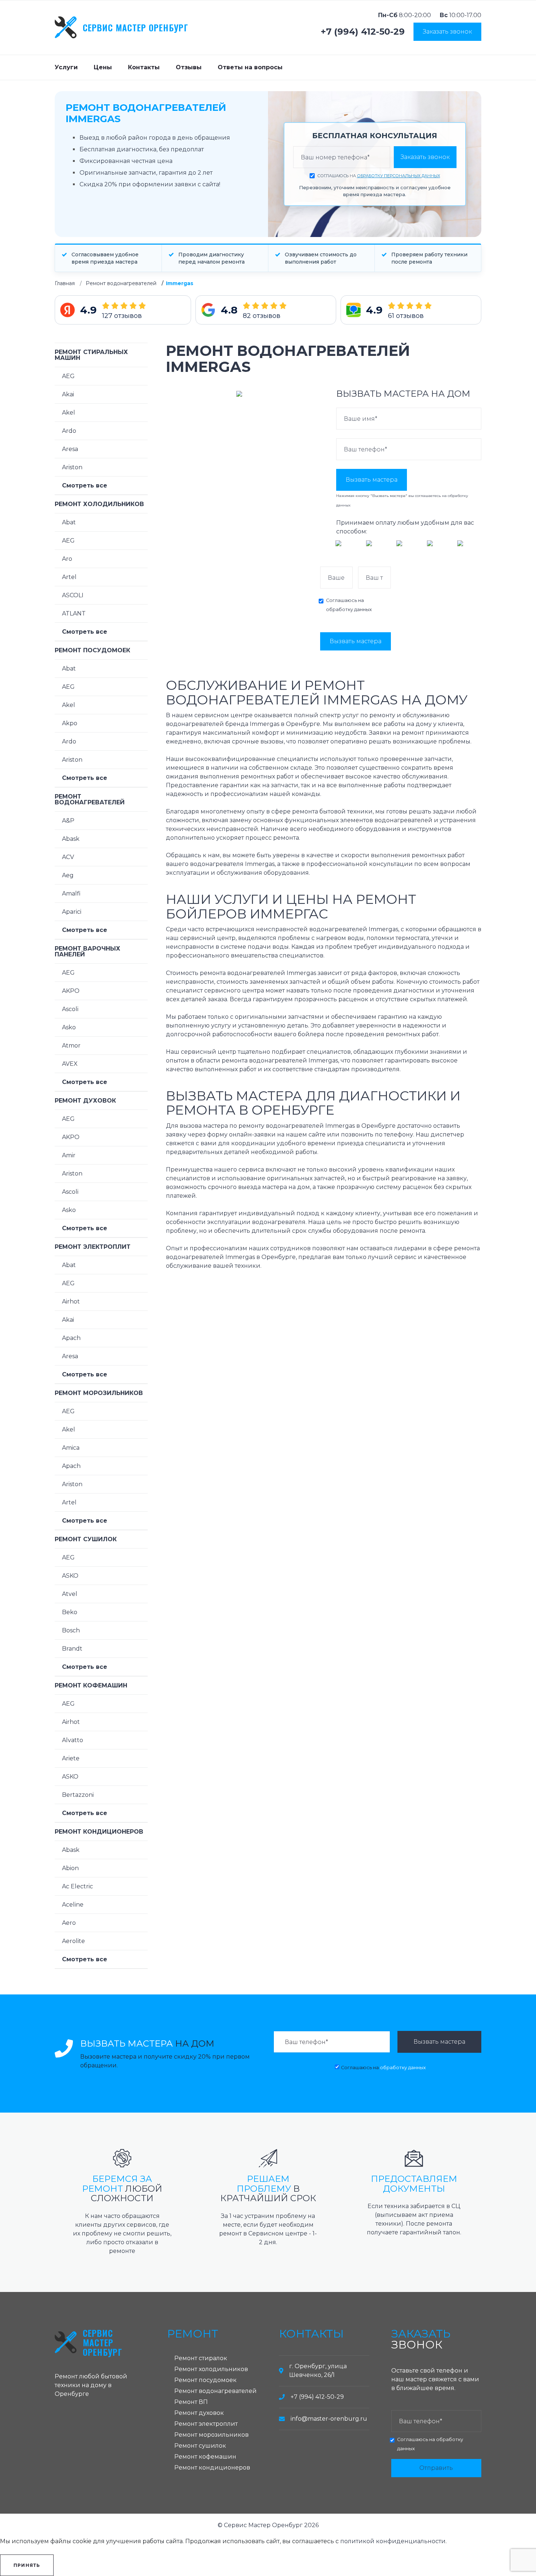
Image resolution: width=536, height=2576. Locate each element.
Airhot (71, 1301)
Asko (69, 1027)
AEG (68, 376)
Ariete (71, 1758)
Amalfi (71, 893)
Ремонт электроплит (93, 1247)
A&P (68, 821)
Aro (67, 559)
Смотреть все (85, 485)
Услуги (66, 67)
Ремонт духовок (85, 1101)
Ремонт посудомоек (92, 650)
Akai (68, 394)
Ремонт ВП (191, 2402)
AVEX (70, 1064)
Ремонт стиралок (201, 2358)
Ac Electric (77, 1886)
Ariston (72, 467)
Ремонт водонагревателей (121, 283)
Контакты (144, 67)
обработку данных (349, 609)
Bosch (71, 1630)
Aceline (73, 1905)
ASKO (70, 1576)
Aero (69, 1923)
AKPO (71, 991)
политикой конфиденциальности (393, 2541)
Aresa (70, 449)
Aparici (72, 912)
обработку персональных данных (399, 176)
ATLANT (74, 613)
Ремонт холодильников (99, 504)
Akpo (70, 723)
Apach (71, 1338)
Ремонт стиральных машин (91, 355)
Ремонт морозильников (99, 1393)
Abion (70, 1868)
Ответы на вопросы (250, 67)
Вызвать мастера (372, 480)
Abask (71, 839)
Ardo (69, 431)
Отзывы (189, 67)
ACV (68, 857)
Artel (69, 577)
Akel (69, 413)
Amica (71, 1448)
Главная (65, 283)
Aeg (68, 875)
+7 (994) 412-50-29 (363, 32)
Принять (27, 2565)
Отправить (436, 2468)
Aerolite (73, 1941)
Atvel (70, 1594)
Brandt (72, 1649)
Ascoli (70, 1009)
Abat (69, 522)
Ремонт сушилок (86, 1539)
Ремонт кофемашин (91, 1685)
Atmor (71, 1046)
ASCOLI (73, 595)
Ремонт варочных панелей (88, 951)
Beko (70, 1612)
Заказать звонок (447, 32)
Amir (69, 1155)
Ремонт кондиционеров (99, 1832)
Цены (103, 67)
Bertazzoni (78, 1795)
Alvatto (73, 1740)
